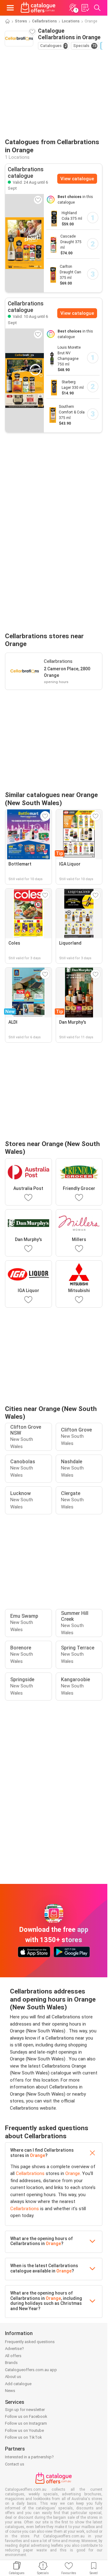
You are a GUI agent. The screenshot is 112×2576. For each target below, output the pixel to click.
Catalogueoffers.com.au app (31, 2370)
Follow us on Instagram (26, 2423)
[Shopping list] (85, 8)
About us (13, 2377)
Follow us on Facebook (26, 2416)
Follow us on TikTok (23, 2437)
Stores (21, 21)
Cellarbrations (44, 21)
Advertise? (14, 2349)
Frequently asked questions (30, 2342)
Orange (37, 2155)
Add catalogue (18, 2384)
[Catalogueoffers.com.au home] (38, 8)
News (10, 2391)
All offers (13, 2356)
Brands (11, 2363)
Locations (71, 21)
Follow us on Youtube (24, 2430)
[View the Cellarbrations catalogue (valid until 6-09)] (25, 243)
